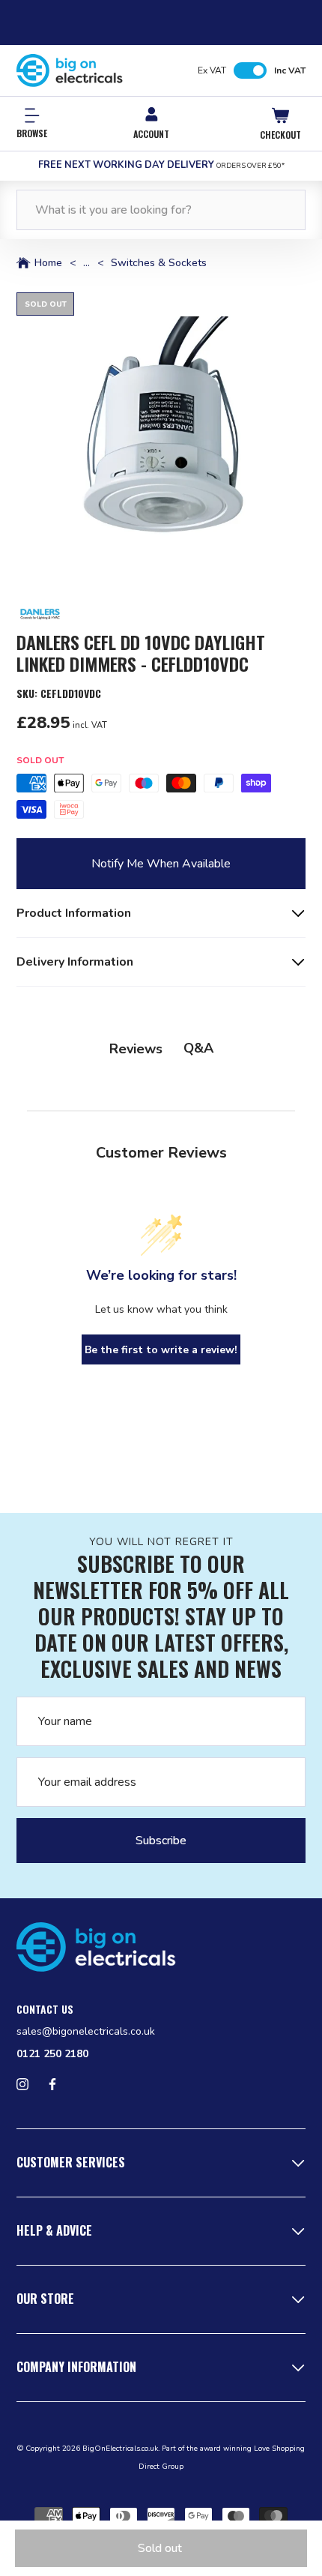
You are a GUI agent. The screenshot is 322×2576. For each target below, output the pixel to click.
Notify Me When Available (161, 864)
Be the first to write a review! (161, 1350)
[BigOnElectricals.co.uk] (70, 70)
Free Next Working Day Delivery (161, 165)
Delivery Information (75, 962)
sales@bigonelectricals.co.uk (86, 2031)
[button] (161, 437)
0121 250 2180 (52, 2054)
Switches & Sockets (159, 263)
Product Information (74, 913)
